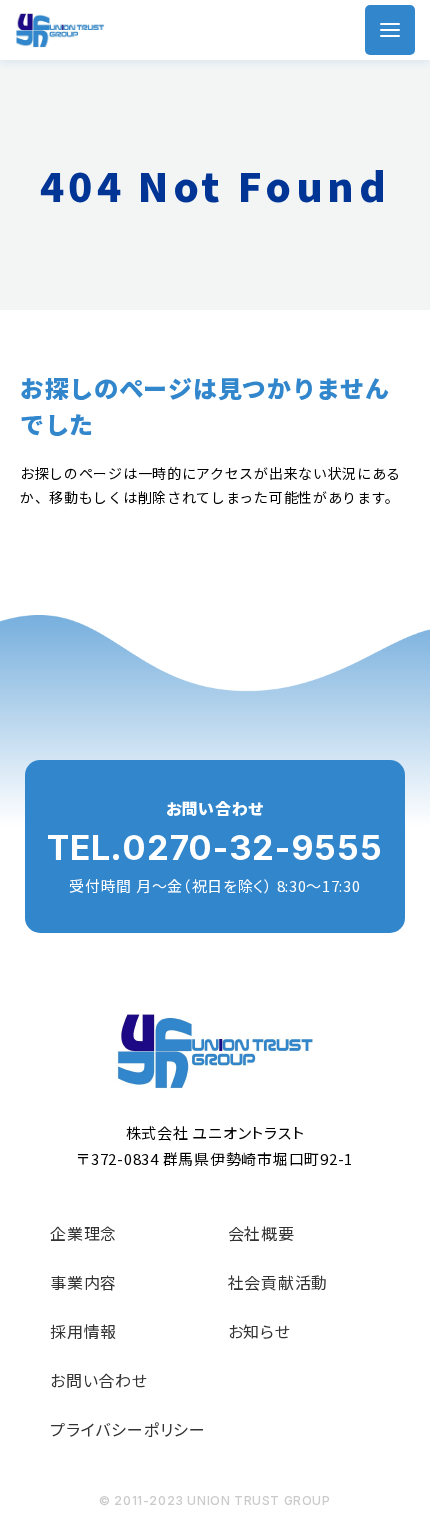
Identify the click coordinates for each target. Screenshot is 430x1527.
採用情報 (83, 1331)
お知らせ (259, 1331)
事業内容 (83, 1282)
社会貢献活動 (278, 1282)
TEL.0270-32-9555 (214, 847)
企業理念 (83, 1233)
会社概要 (261, 1233)
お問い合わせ (99, 1380)
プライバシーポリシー (128, 1429)
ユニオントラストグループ (60, 30)
